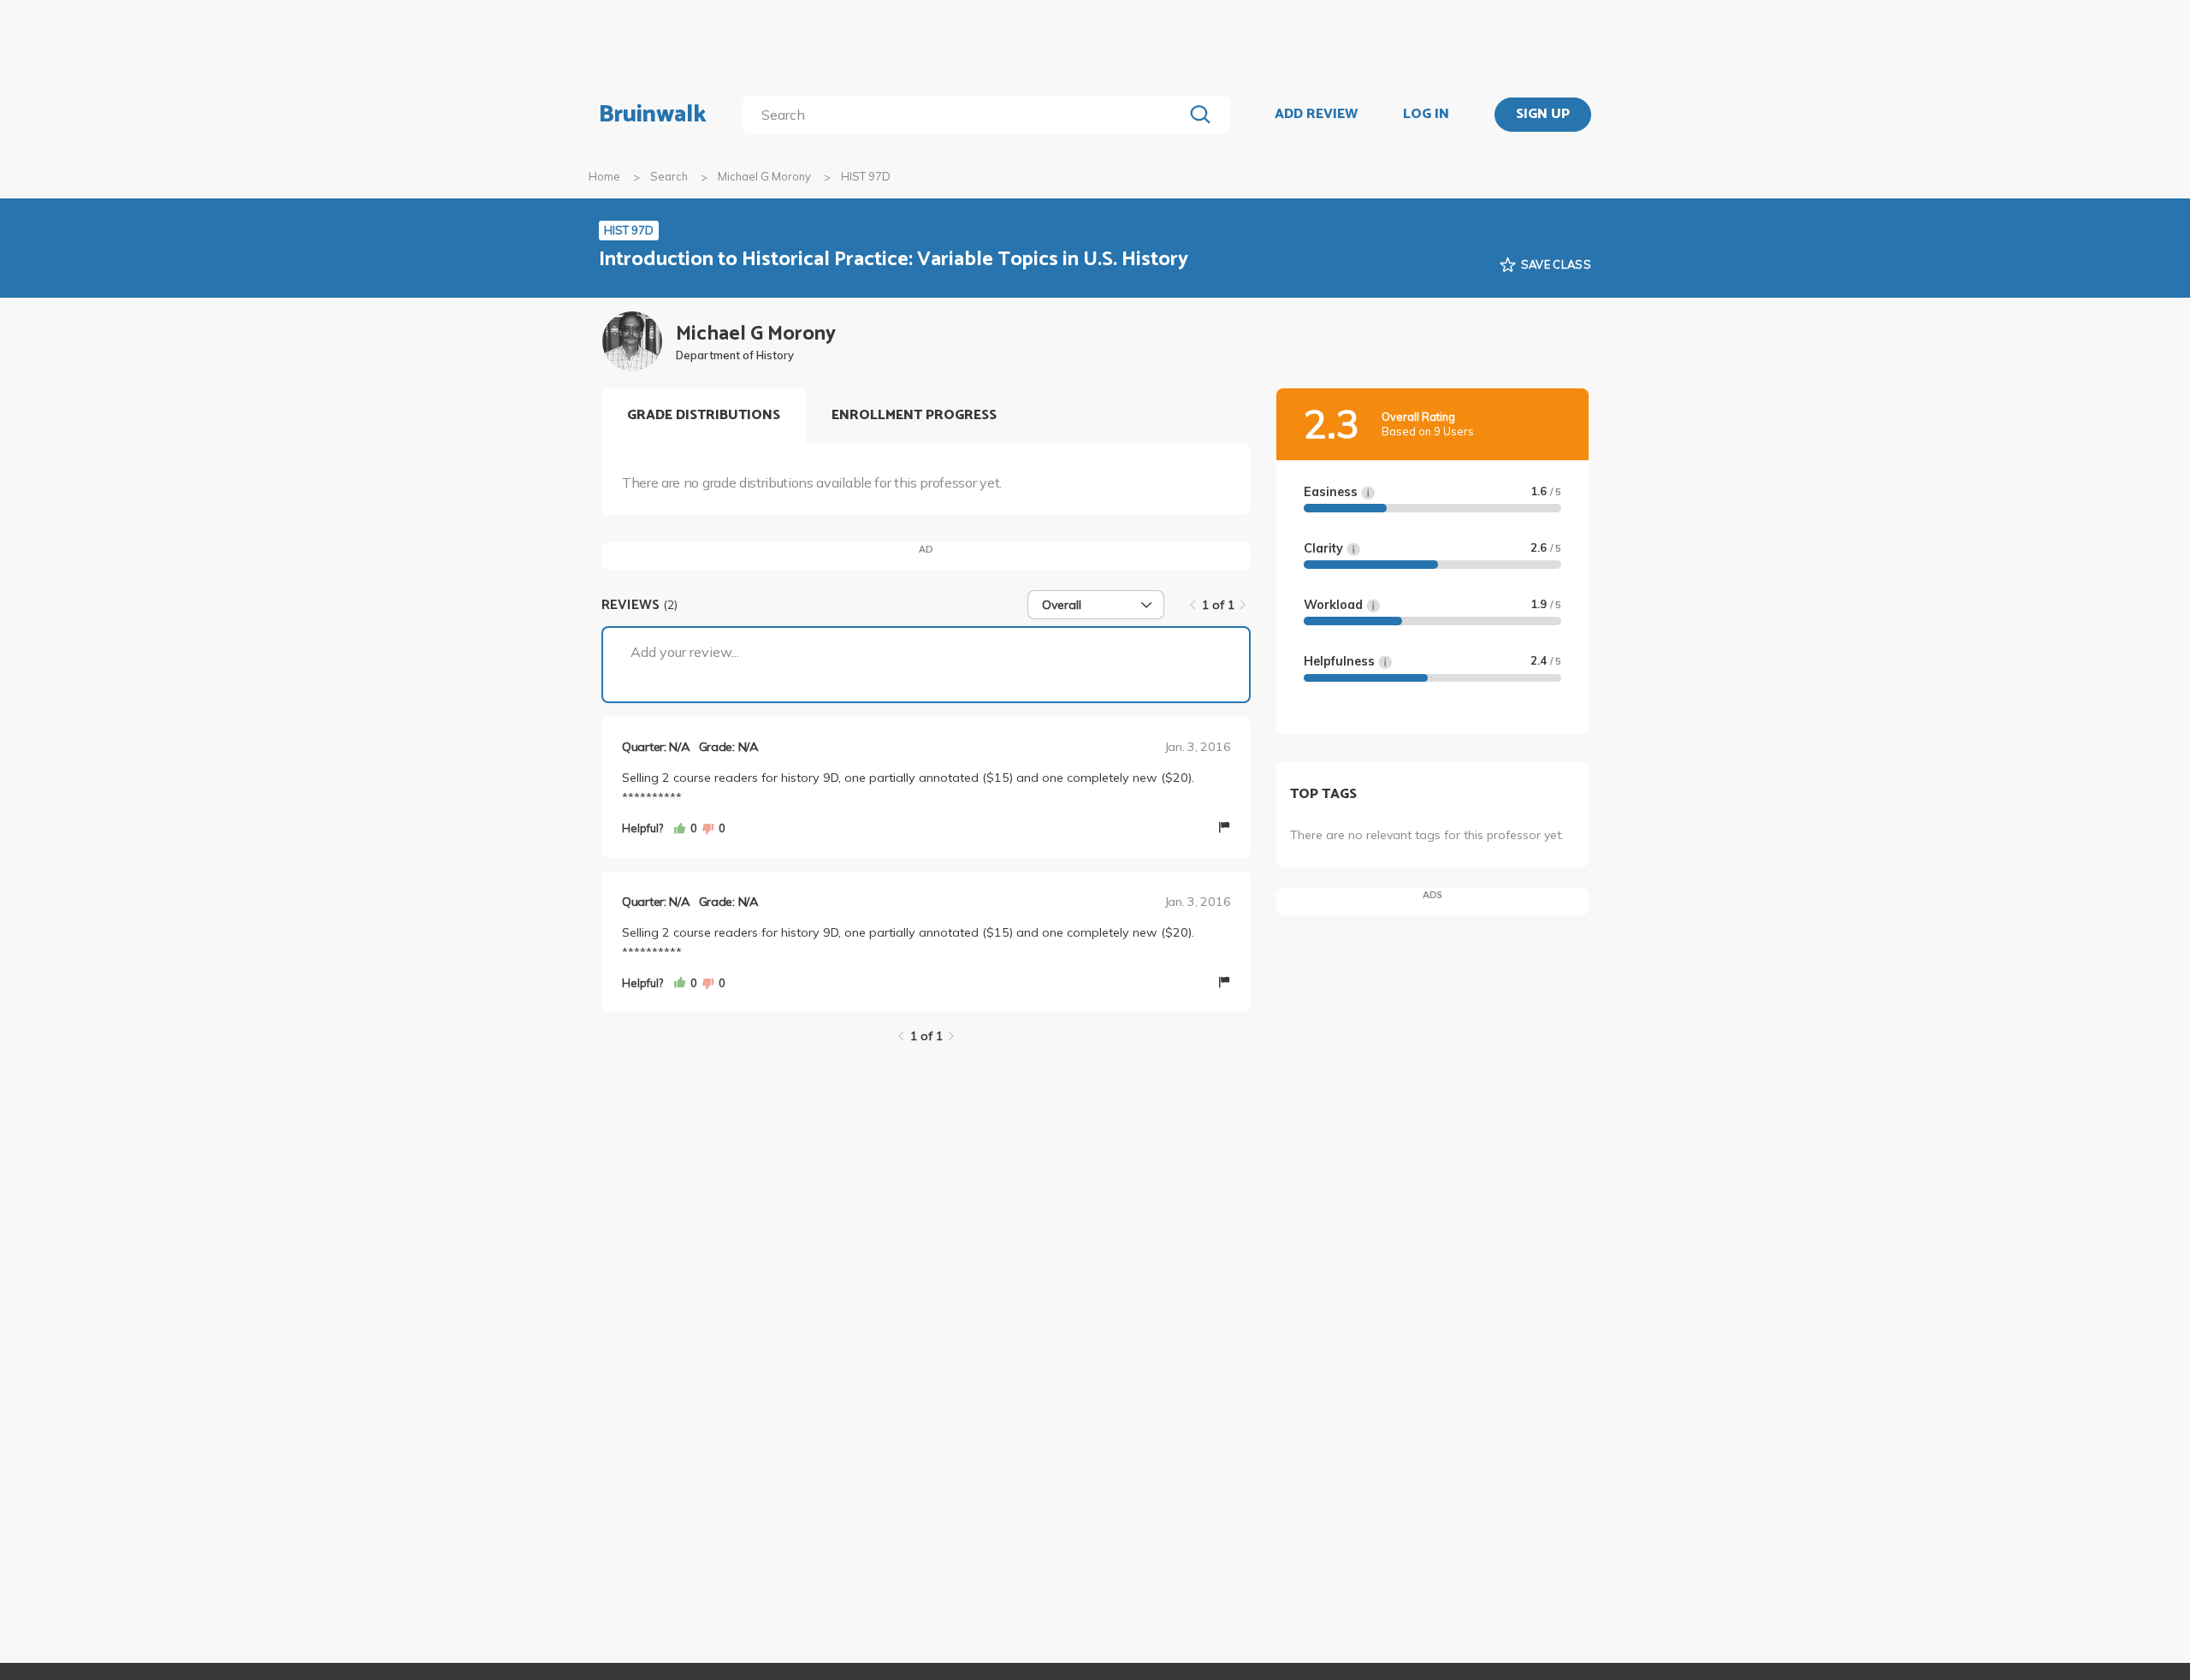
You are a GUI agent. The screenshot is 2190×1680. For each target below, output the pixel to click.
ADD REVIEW (1316, 115)
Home (604, 176)
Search (669, 176)
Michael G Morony (764, 176)
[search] (966, 115)
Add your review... (685, 652)
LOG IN (1426, 115)
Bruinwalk (653, 115)
